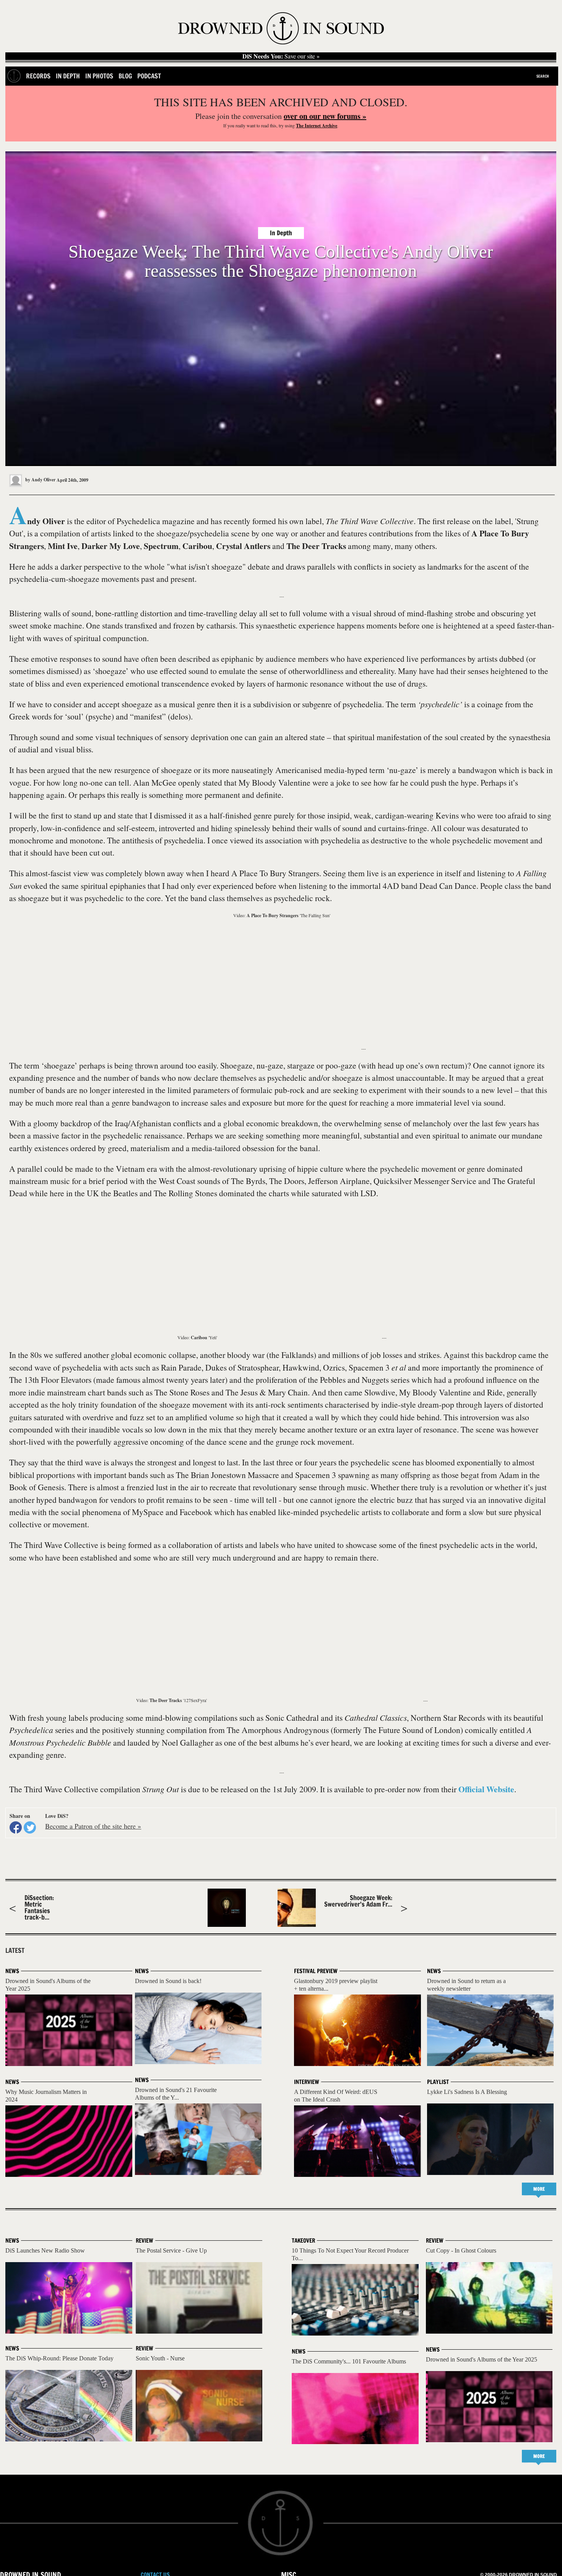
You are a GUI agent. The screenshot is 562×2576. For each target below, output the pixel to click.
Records (38, 76)
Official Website (486, 1789)
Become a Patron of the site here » (93, 1826)
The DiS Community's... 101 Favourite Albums (349, 2361)
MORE (539, 2189)
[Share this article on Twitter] (30, 1827)
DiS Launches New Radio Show (45, 2250)
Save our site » (281, 56)
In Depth (68, 76)
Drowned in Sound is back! (168, 1981)
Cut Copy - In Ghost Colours (461, 2250)
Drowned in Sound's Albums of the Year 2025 (482, 2359)
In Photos (99, 76)
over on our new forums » (325, 116)
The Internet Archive (317, 126)
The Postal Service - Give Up (171, 2250)
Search (543, 76)
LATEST (15, 1951)
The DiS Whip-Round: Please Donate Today (59, 2358)
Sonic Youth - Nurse (160, 2358)
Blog (125, 76)
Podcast (149, 76)
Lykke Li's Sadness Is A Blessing (467, 2092)
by (40, 480)
